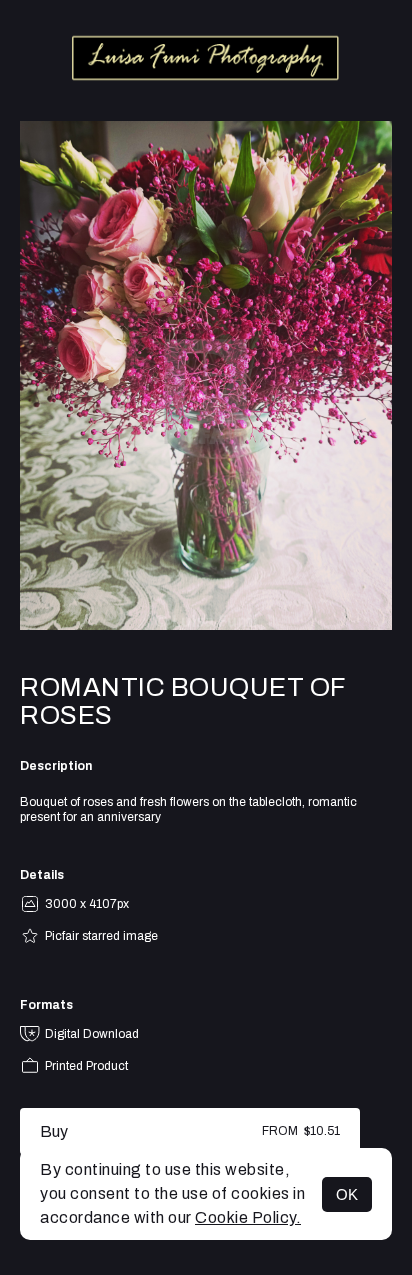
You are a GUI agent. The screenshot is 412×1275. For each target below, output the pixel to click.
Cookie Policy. (248, 1217)
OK (347, 1194)
